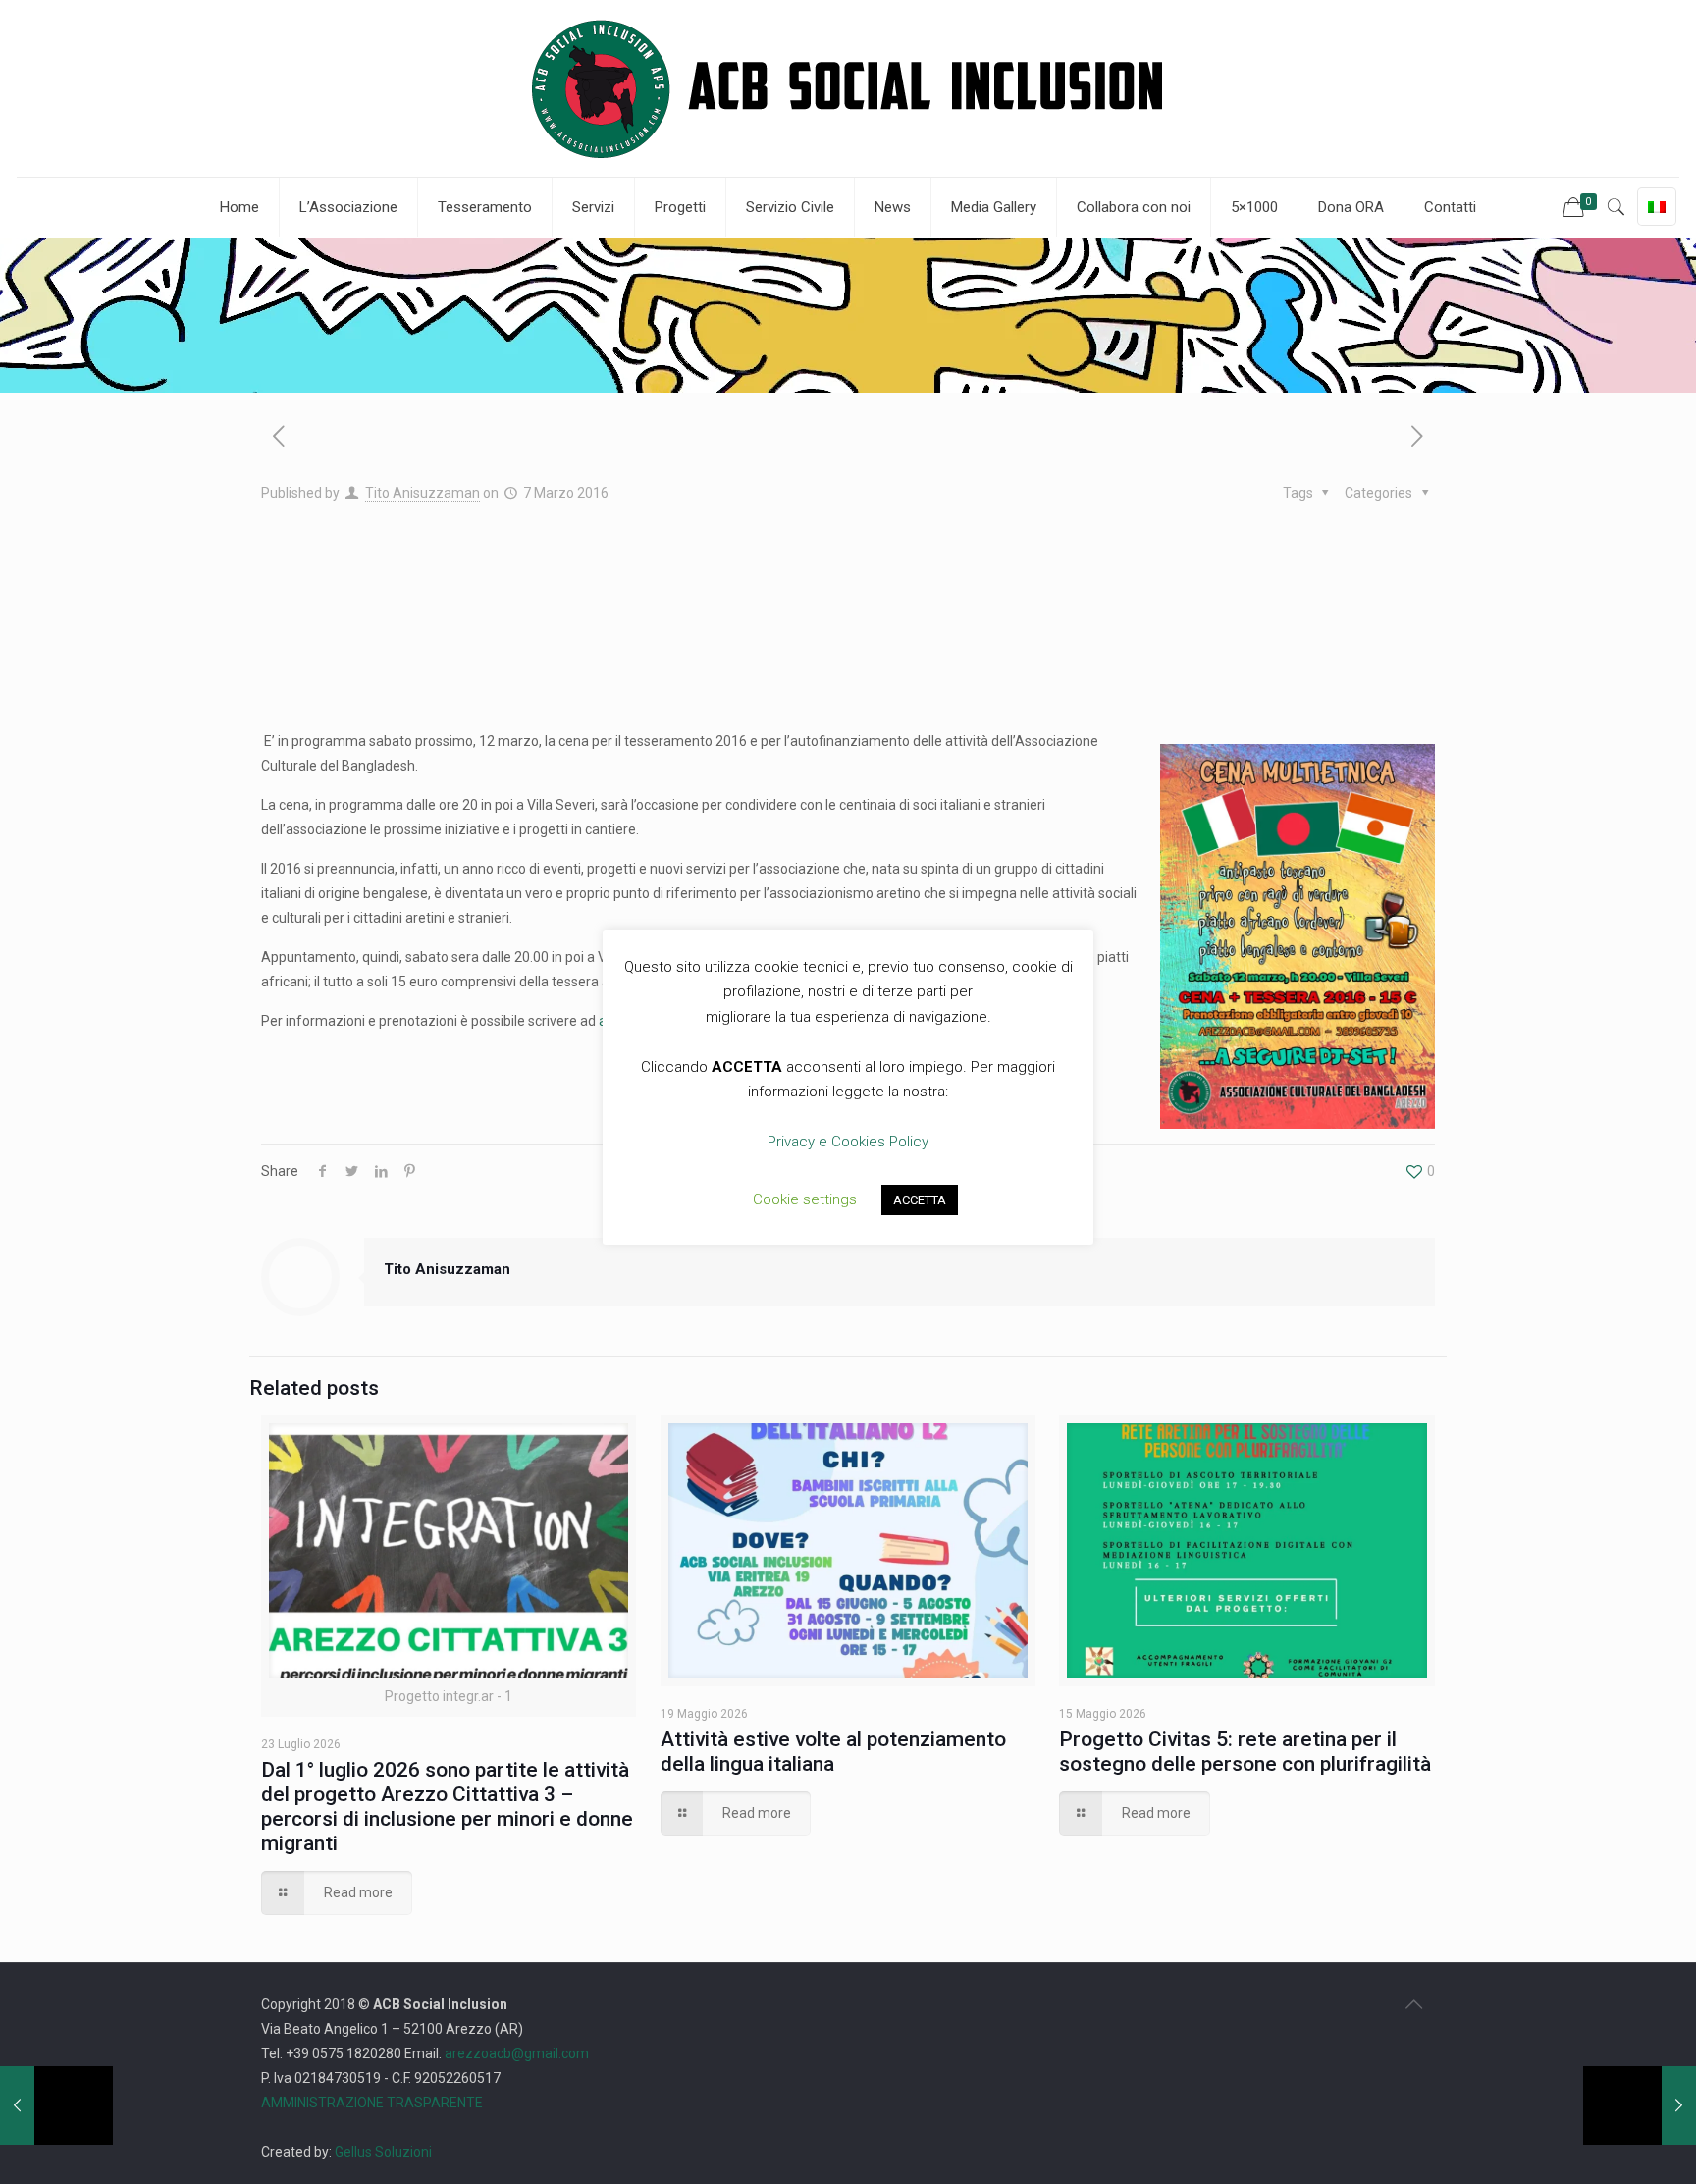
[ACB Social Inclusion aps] (848, 88)
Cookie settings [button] (805, 1199)
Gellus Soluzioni (383, 2152)
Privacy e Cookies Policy (848, 1142)
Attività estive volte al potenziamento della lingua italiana (833, 1752)
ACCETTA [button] (920, 1200)
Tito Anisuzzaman (423, 493)
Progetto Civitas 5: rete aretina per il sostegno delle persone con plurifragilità (1245, 1752)
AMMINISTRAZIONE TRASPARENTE (372, 2103)
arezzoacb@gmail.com (515, 2053)
